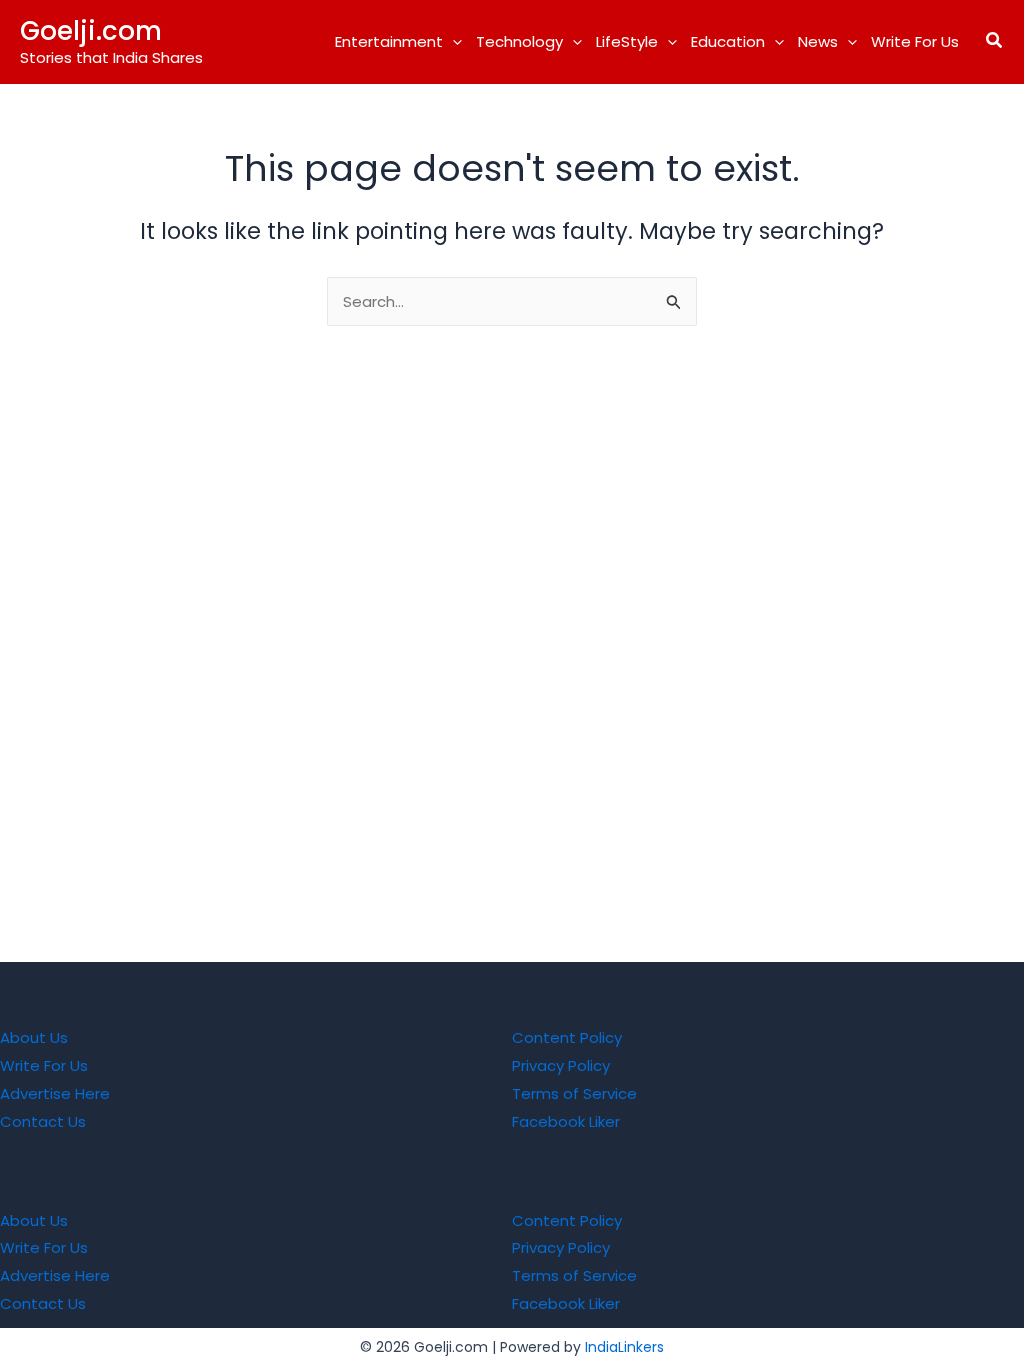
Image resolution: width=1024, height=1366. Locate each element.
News (818, 41)
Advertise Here (55, 1093)
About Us (34, 1037)
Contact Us (43, 1121)
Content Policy (567, 1037)
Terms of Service (574, 1093)
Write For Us (915, 41)
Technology (519, 41)
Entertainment (389, 41)
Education (728, 41)
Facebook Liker (566, 1121)
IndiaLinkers (624, 1347)
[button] (452, 42)
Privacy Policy (561, 1065)
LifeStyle (627, 41)
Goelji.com (91, 31)
